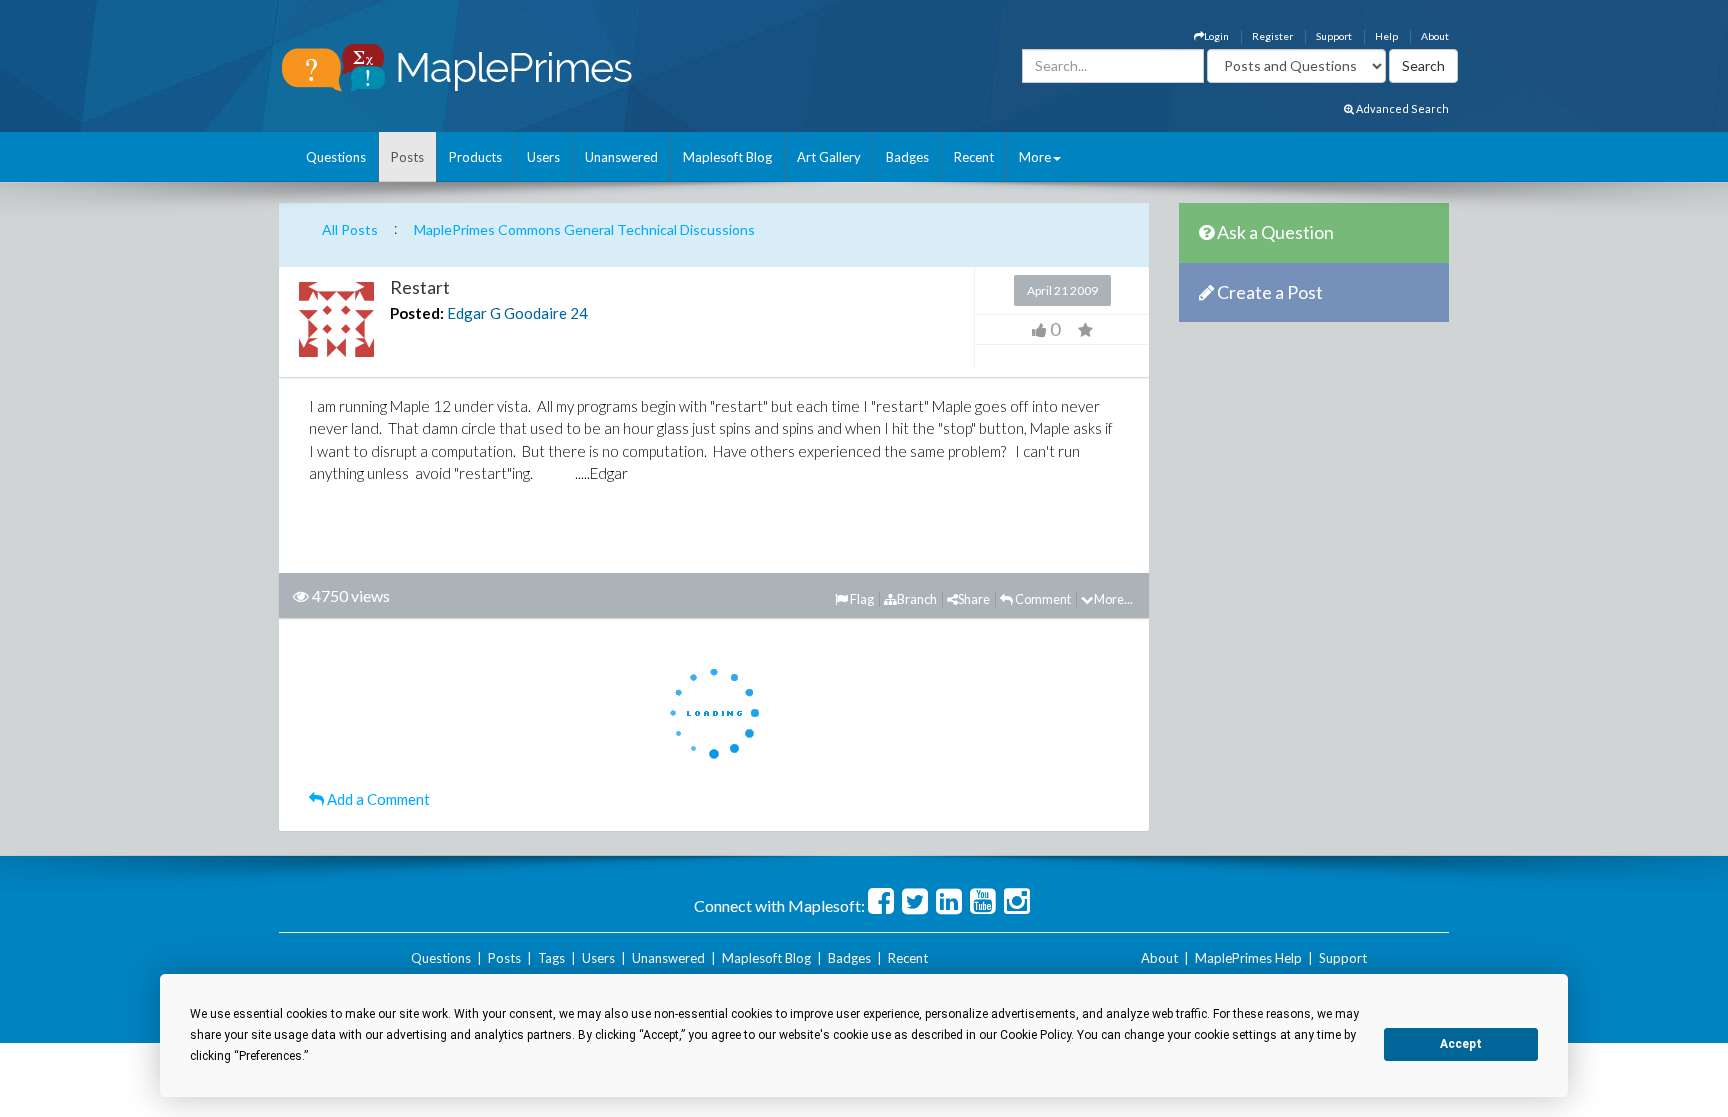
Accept (1461, 1044)
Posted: (417, 313)
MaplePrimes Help (1248, 958)
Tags (551, 958)
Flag (861, 599)
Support (1334, 36)
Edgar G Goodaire (507, 313)
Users (543, 157)
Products (475, 157)
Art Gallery (829, 157)
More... (1113, 599)
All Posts (350, 229)
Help (1386, 36)
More (1035, 157)
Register (1272, 36)
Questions (336, 157)
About (1435, 36)
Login (1216, 36)
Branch (917, 599)
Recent (974, 157)
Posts (407, 157)
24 (579, 313)
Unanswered (621, 157)
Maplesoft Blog (727, 157)
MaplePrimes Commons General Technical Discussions (584, 229)
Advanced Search (1401, 108)
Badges (907, 157)
